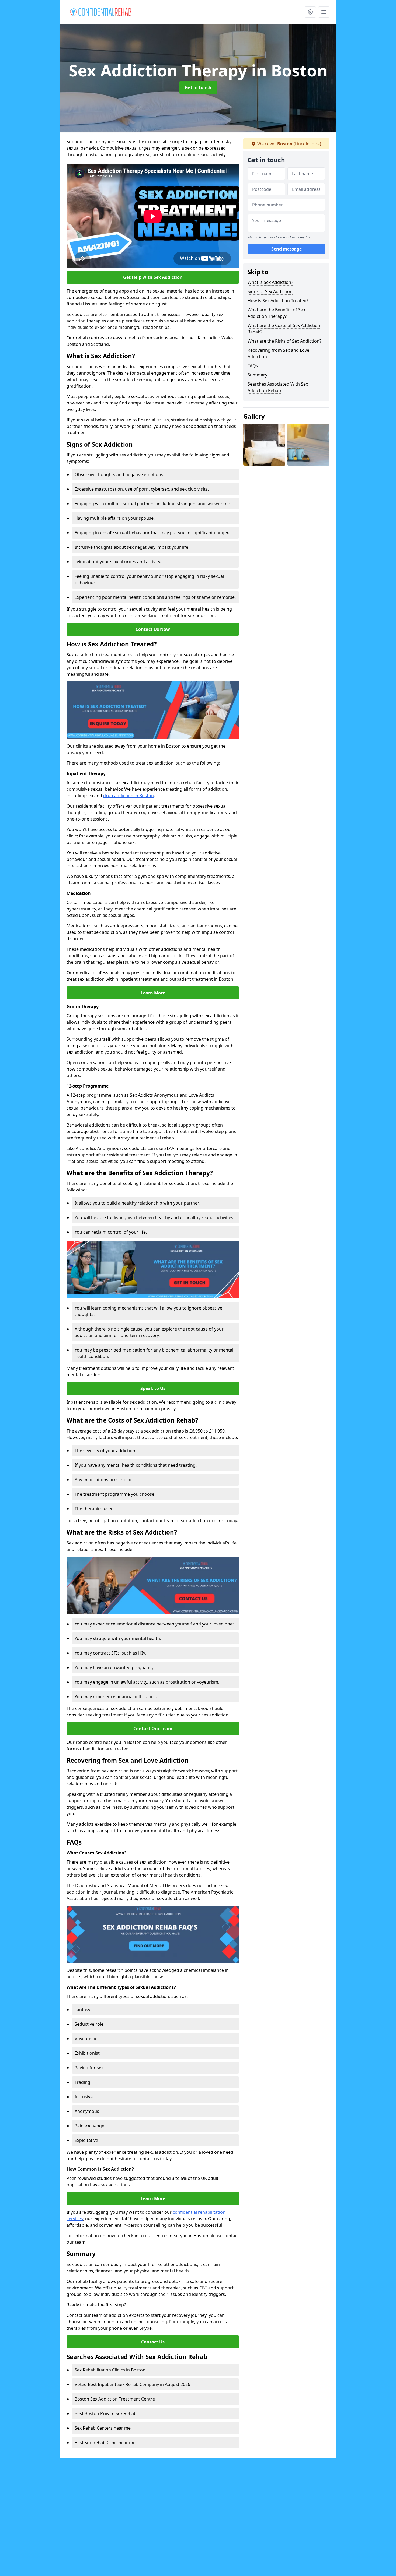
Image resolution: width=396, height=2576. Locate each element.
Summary (257, 375)
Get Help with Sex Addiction (153, 277)
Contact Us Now (153, 629)
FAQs (253, 366)
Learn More (153, 993)
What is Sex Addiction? (270, 282)
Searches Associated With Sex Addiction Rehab (278, 387)
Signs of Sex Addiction (270, 291)
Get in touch (198, 87)
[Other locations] (310, 12)
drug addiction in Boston (128, 796)
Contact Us (153, 2342)
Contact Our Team (153, 1729)
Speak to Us (153, 1388)
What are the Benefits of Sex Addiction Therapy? (276, 313)
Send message (286, 249)
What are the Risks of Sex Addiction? (284, 341)
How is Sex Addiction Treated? (278, 301)
